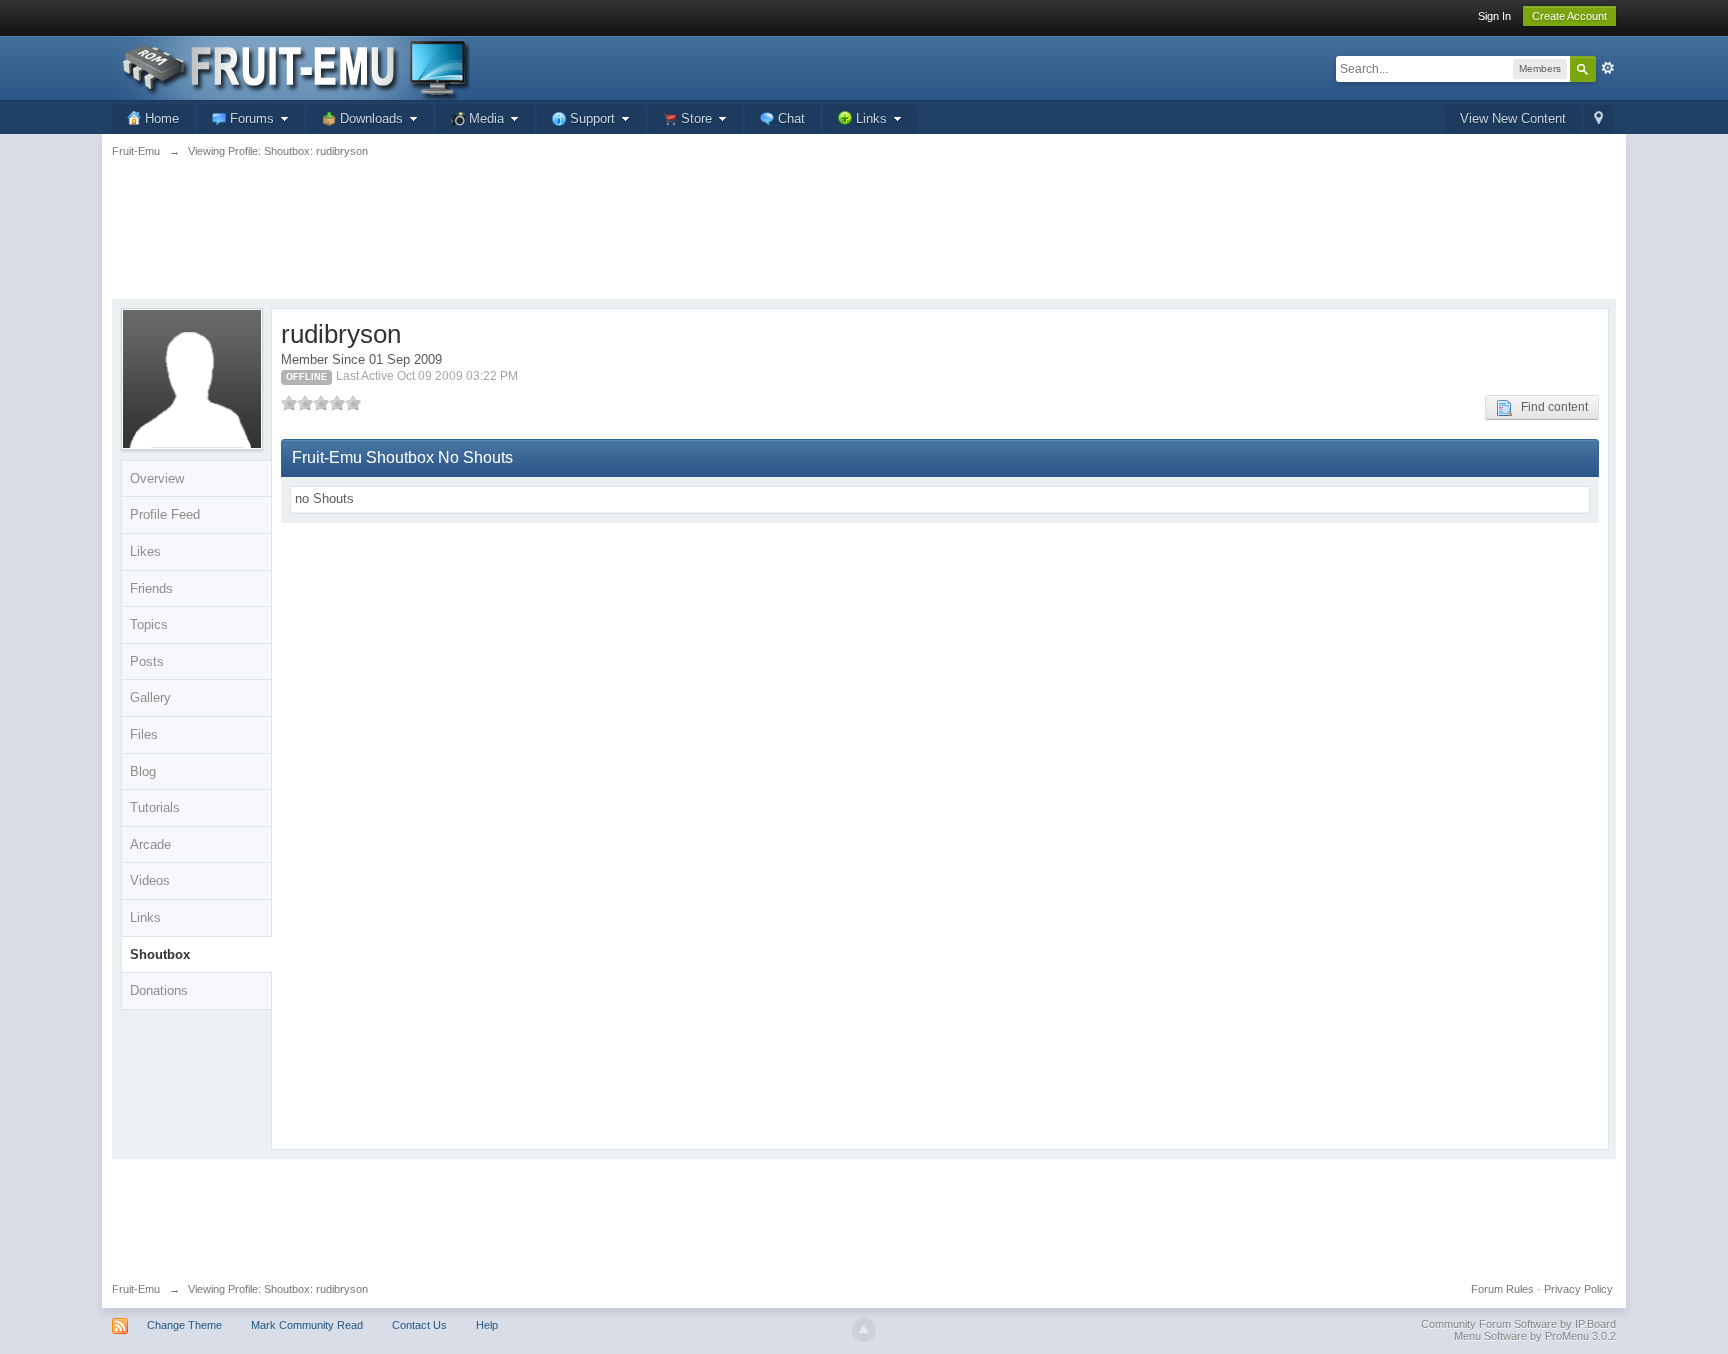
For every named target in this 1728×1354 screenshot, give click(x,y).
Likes (145, 551)
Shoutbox (160, 954)
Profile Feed (165, 514)
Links (145, 917)
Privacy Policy (1578, 1289)
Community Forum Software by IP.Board (1518, 1324)
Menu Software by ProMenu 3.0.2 (1535, 1336)
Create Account (1569, 16)
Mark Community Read (307, 1325)
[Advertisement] (864, 240)
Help (487, 1325)
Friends (151, 588)
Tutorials (155, 807)
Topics (149, 624)
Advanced (1608, 68)
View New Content (1513, 118)
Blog (143, 771)
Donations (159, 990)
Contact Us (419, 1325)
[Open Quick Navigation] (1598, 119)
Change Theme (184, 1325)
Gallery (150, 697)
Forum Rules (1502, 1289)
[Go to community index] (291, 66)
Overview (157, 478)
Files (144, 734)
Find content (1550, 407)
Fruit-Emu (136, 1289)
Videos (150, 880)
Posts (147, 661)
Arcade (150, 844)
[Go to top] (864, 1330)
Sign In (1494, 16)
